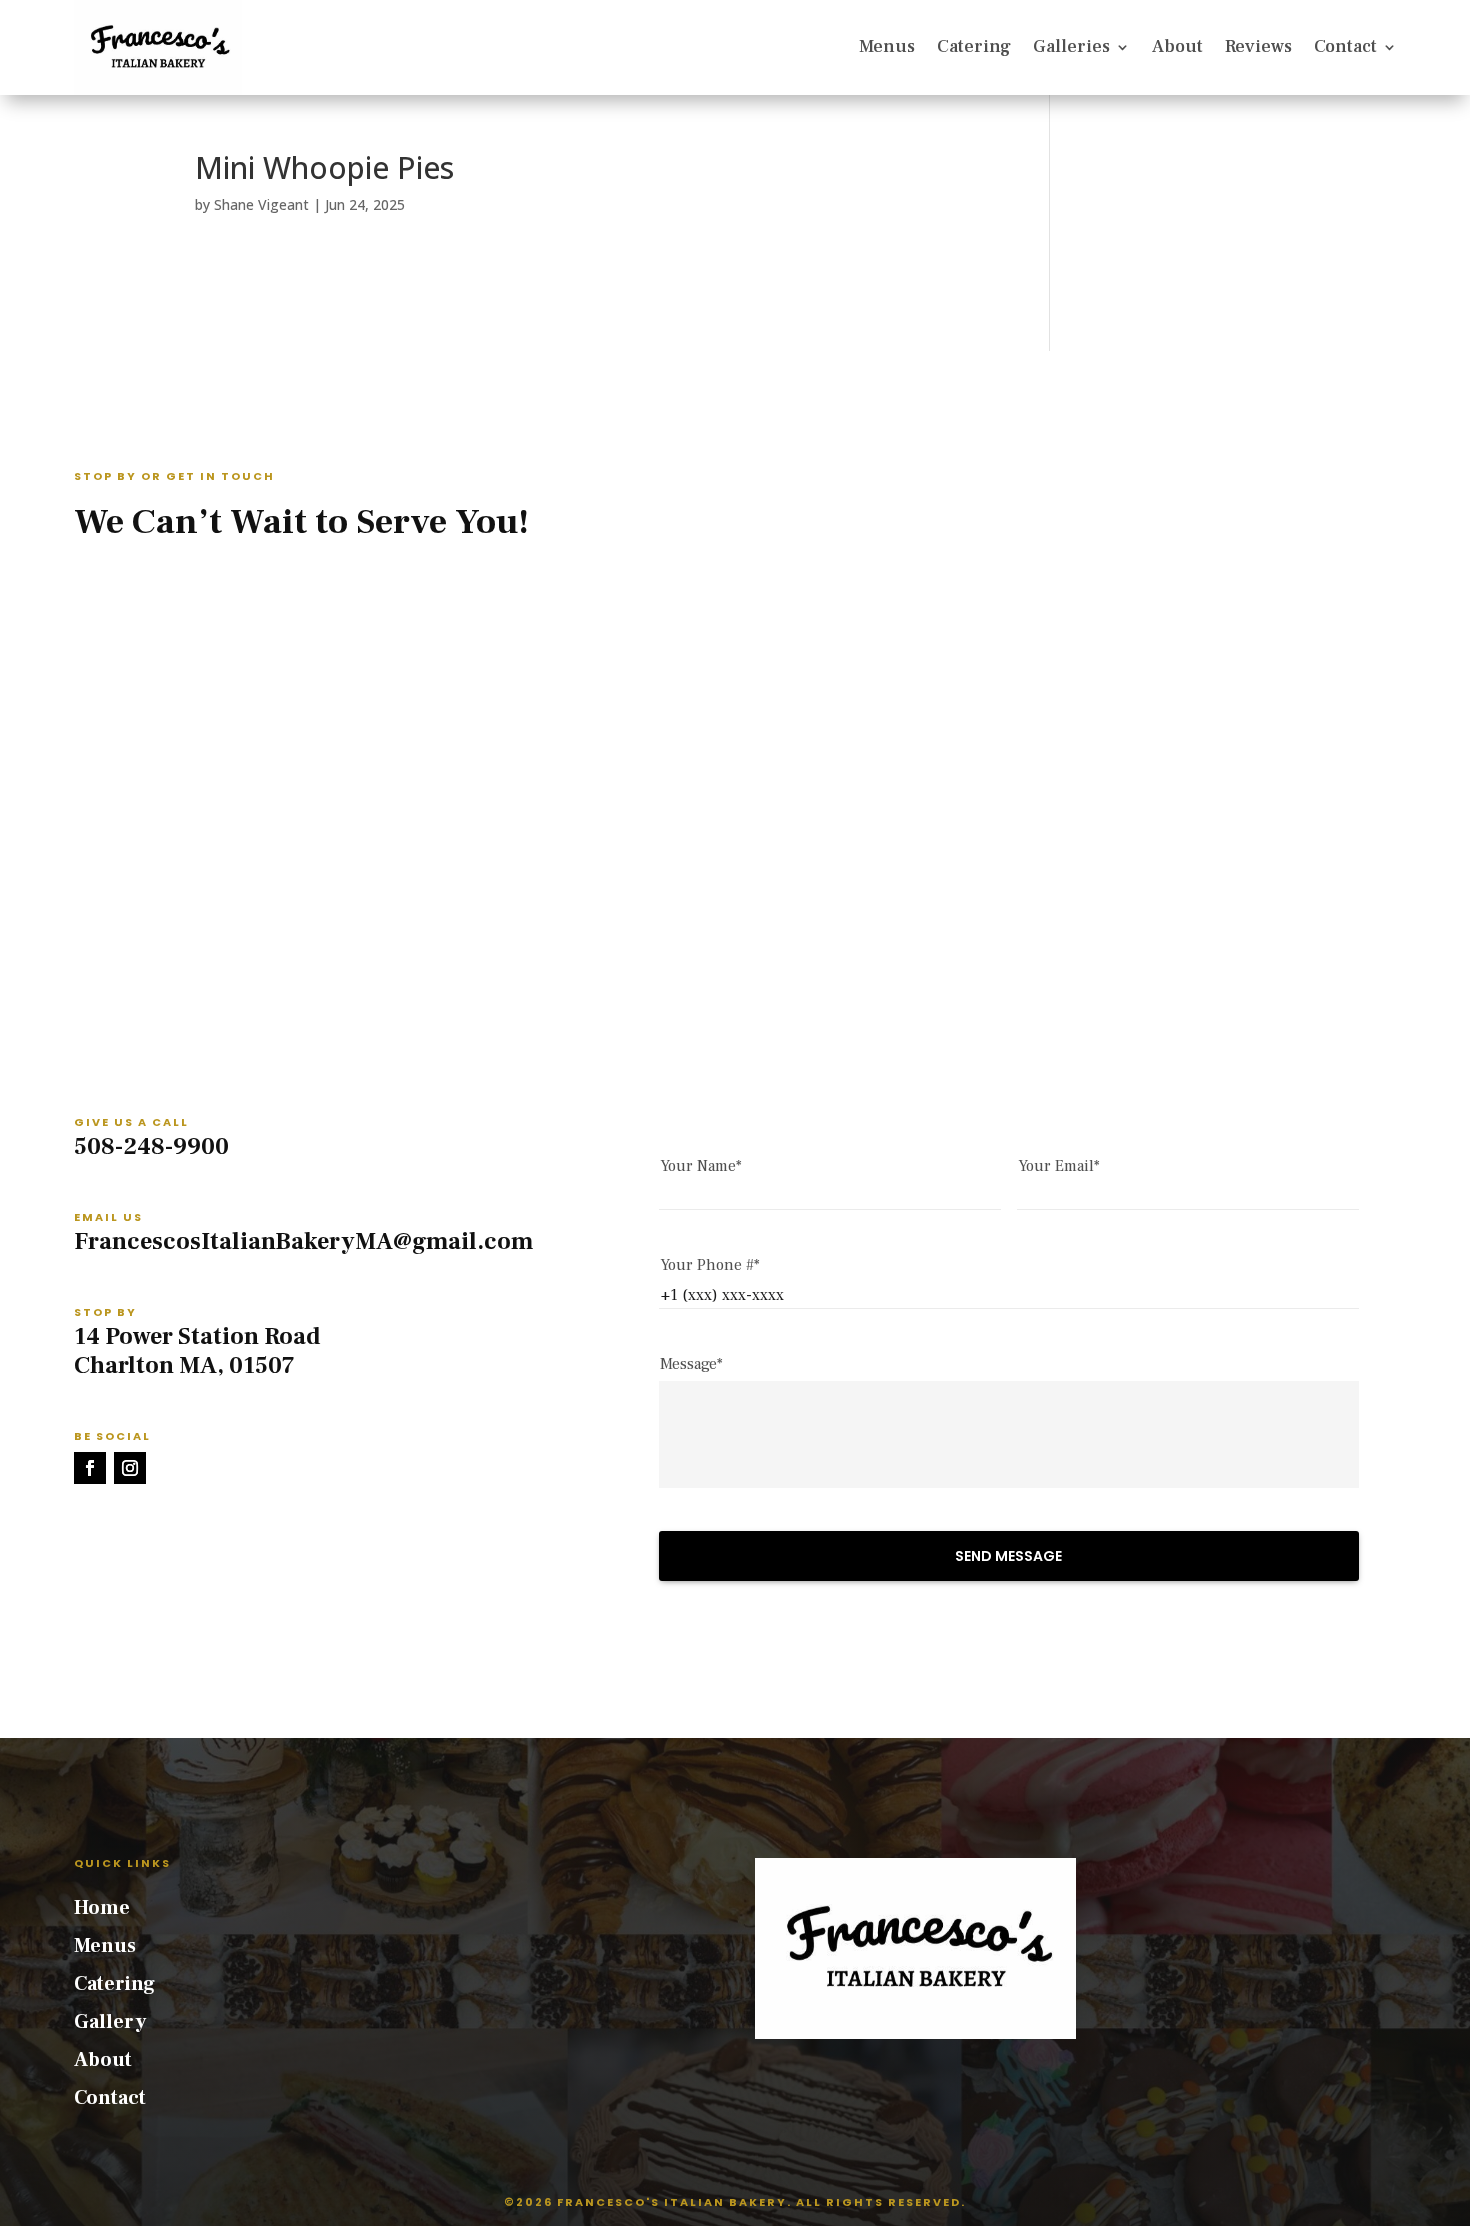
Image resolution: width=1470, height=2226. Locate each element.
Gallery (110, 2022)
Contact (1345, 46)
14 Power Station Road (197, 1336)
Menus (887, 46)
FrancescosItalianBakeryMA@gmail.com (303, 1241)
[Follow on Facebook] (90, 1468)
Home (102, 1908)
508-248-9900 (151, 1146)
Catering (974, 46)
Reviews (1258, 46)
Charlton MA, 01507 (184, 1365)
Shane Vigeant (261, 204)
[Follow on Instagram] (130, 1468)
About (1177, 46)
